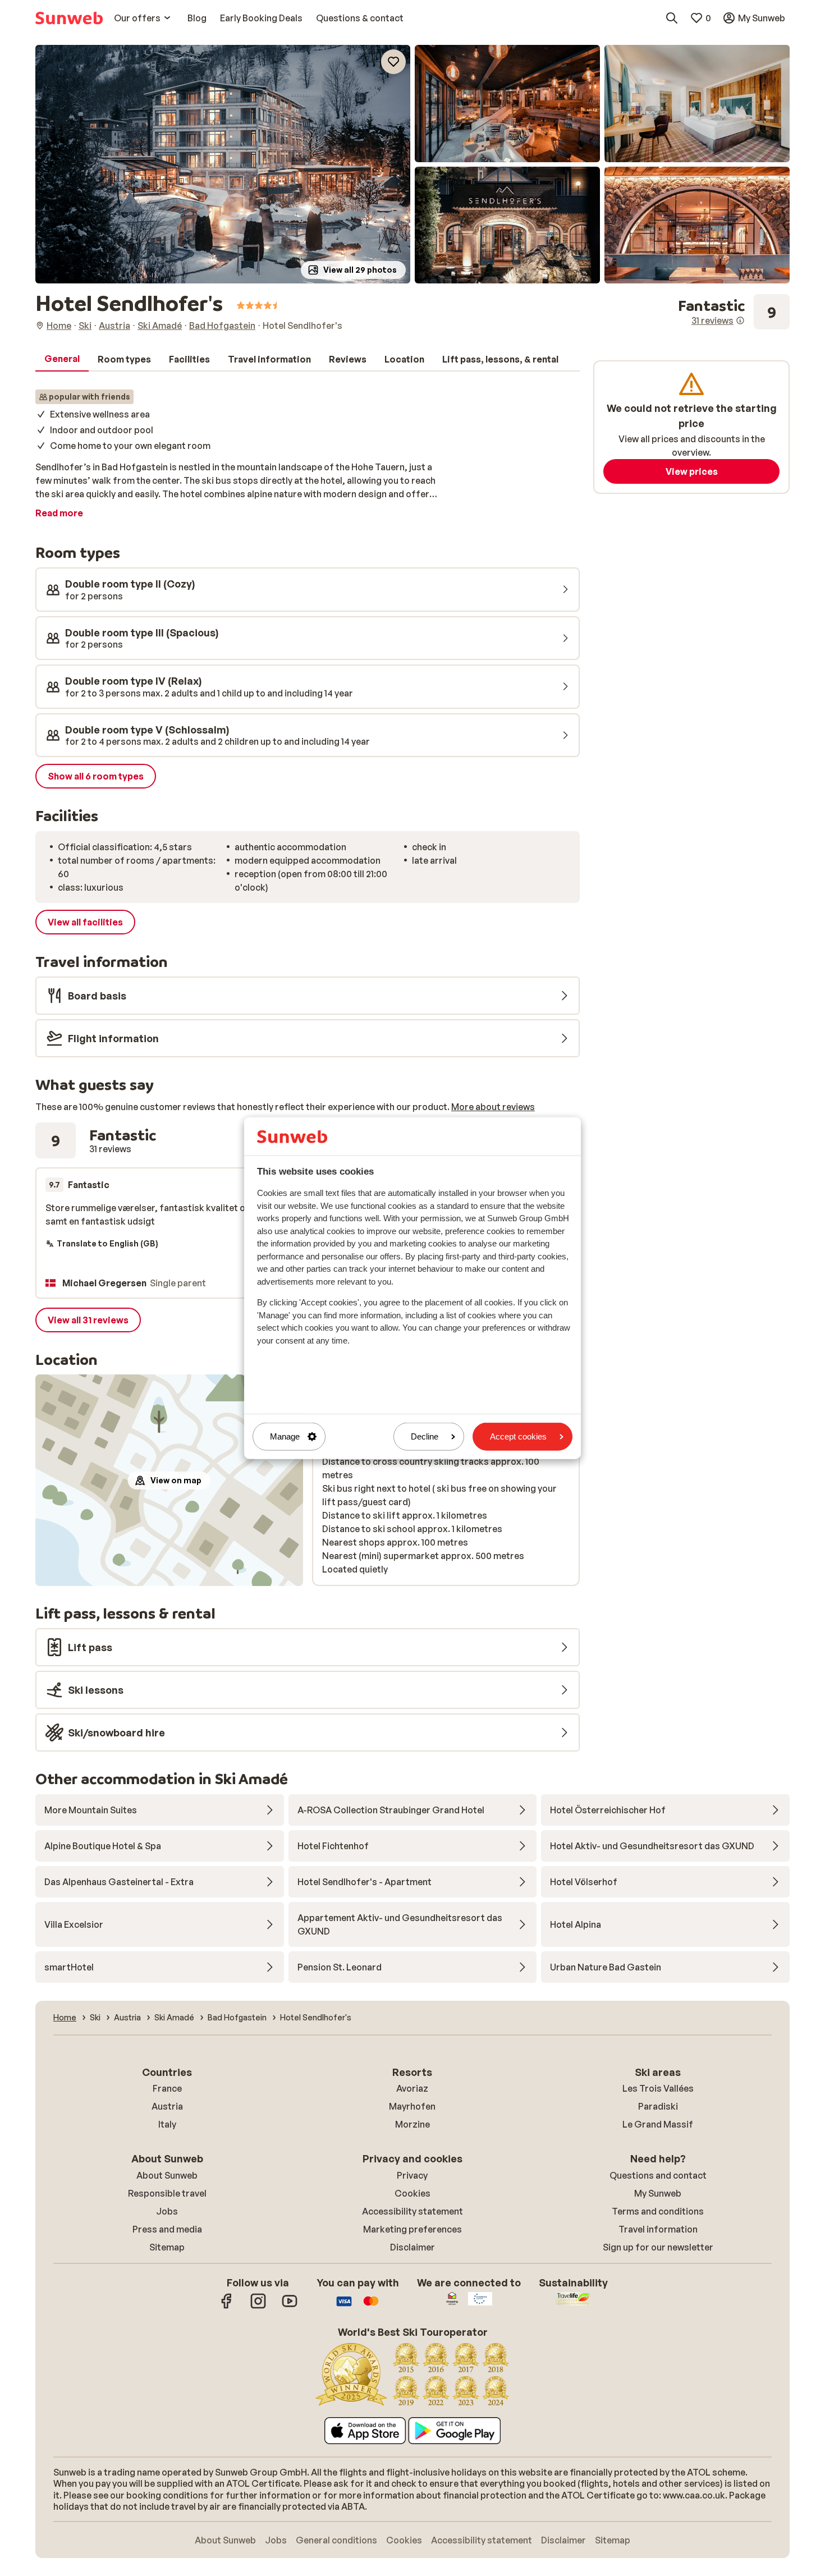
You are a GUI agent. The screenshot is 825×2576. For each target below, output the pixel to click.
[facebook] (227, 2307)
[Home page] (69, 18)
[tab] (62, 359)
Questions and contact (658, 2175)
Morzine (412, 2124)
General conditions (336, 2540)
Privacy (412, 2175)
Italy (167, 2124)
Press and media (167, 2229)
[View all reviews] (734, 312)
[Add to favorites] (393, 62)
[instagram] (258, 2307)
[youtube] (290, 2307)
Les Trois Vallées (658, 2088)
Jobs (167, 2211)
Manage (285, 1436)
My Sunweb (658, 2193)
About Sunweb (167, 2175)
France (167, 2088)
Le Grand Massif (658, 2124)
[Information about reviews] (740, 320)
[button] (223, 164)
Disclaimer (412, 2247)
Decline (425, 1436)
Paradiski (658, 2106)
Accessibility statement (412, 2211)
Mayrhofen (412, 2106)
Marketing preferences (412, 2229)
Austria (167, 2106)
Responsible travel (167, 2193)
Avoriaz (412, 2088)
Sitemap (167, 2247)
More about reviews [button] (493, 1107)
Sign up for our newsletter (658, 2247)
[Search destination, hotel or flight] (672, 18)
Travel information (658, 2229)
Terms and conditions (658, 2211)
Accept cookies (518, 1436)
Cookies (412, 2193)
